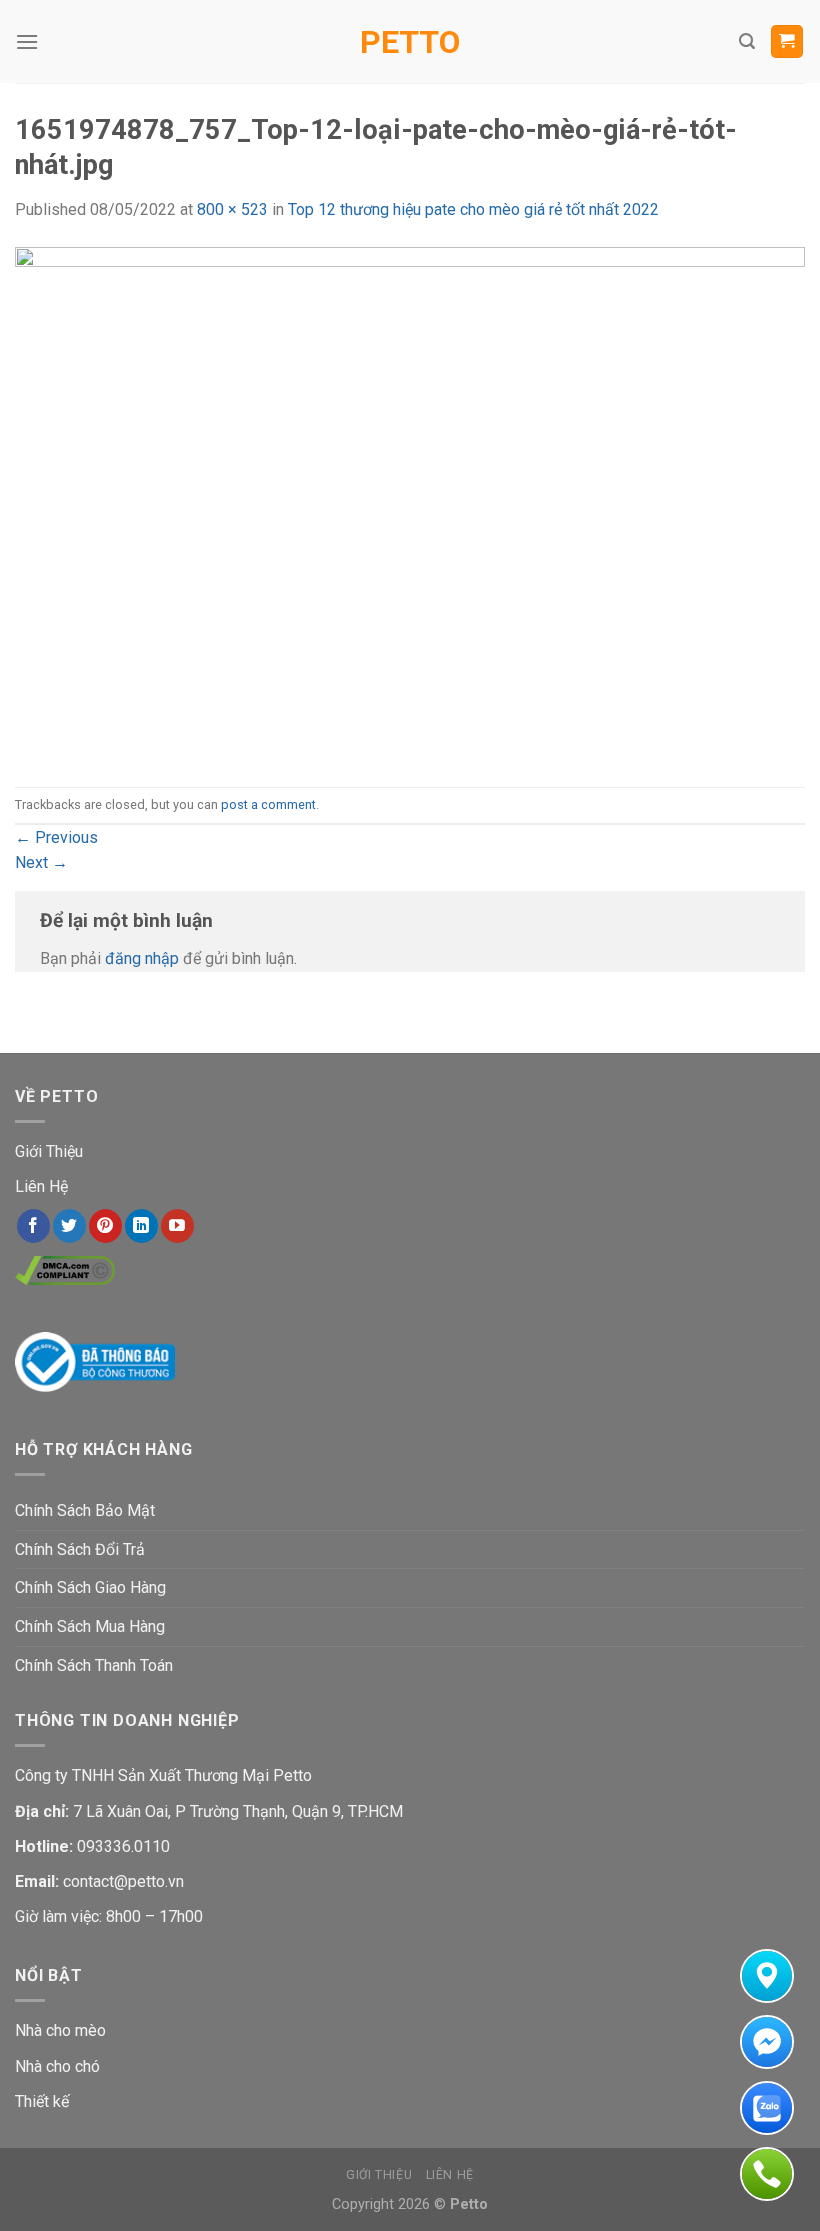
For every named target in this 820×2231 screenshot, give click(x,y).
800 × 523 (232, 209)
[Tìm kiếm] (747, 41)
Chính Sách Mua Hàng (90, 1626)
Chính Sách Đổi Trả (80, 1549)
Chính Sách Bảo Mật (85, 1510)
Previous (56, 837)
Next (41, 862)
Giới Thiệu (49, 1151)
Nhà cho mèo (60, 2030)
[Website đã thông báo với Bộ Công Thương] (95, 1360)
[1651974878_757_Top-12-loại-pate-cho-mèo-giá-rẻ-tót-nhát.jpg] (410, 503)
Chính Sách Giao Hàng (90, 1587)
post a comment (268, 804)
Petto (410, 42)
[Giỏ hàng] (787, 41)
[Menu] (27, 41)
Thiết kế (42, 2101)
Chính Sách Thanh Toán (94, 1665)
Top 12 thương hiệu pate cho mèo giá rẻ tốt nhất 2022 (473, 209)
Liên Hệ (41, 1186)
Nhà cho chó (57, 2066)
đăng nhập (142, 958)
